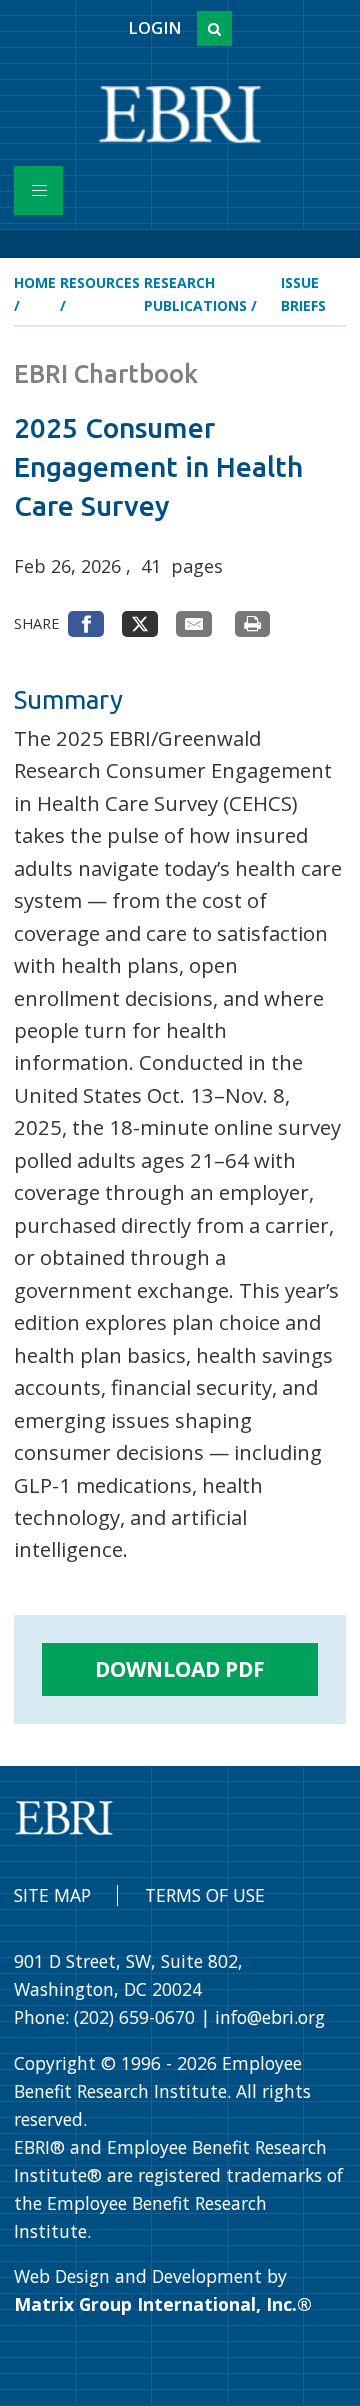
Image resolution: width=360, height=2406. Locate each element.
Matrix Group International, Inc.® (163, 2304)
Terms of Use (205, 1895)
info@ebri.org (270, 2017)
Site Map (52, 1895)
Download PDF (180, 1669)
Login (154, 28)
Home (35, 282)
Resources (100, 282)
